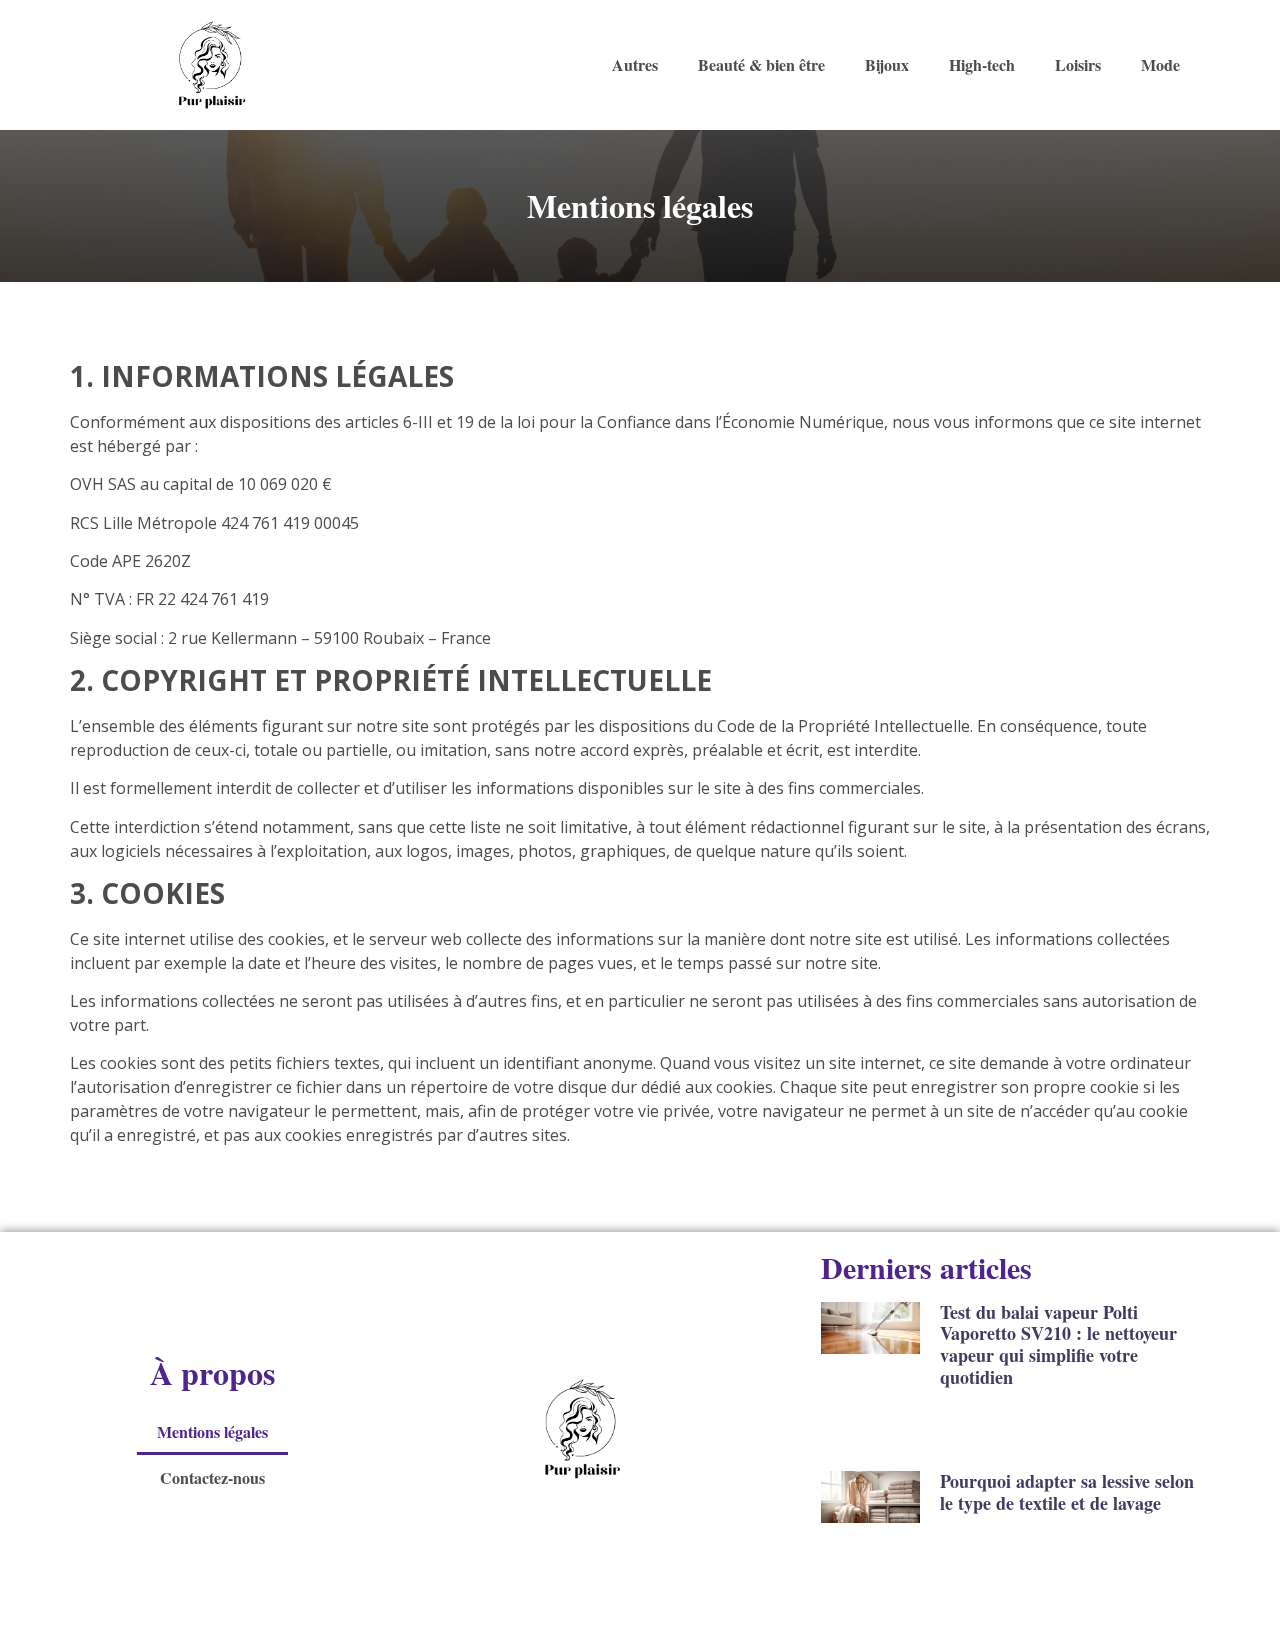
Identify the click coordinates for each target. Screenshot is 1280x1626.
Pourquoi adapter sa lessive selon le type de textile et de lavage (1067, 1492)
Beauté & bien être (761, 64)
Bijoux (887, 64)
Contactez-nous (212, 1477)
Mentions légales (212, 1431)
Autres (635, 64)
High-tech (982, 64)
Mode (1160, 64)
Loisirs (1078, 64)
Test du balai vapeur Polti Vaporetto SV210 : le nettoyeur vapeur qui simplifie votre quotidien (1058, 1344)
